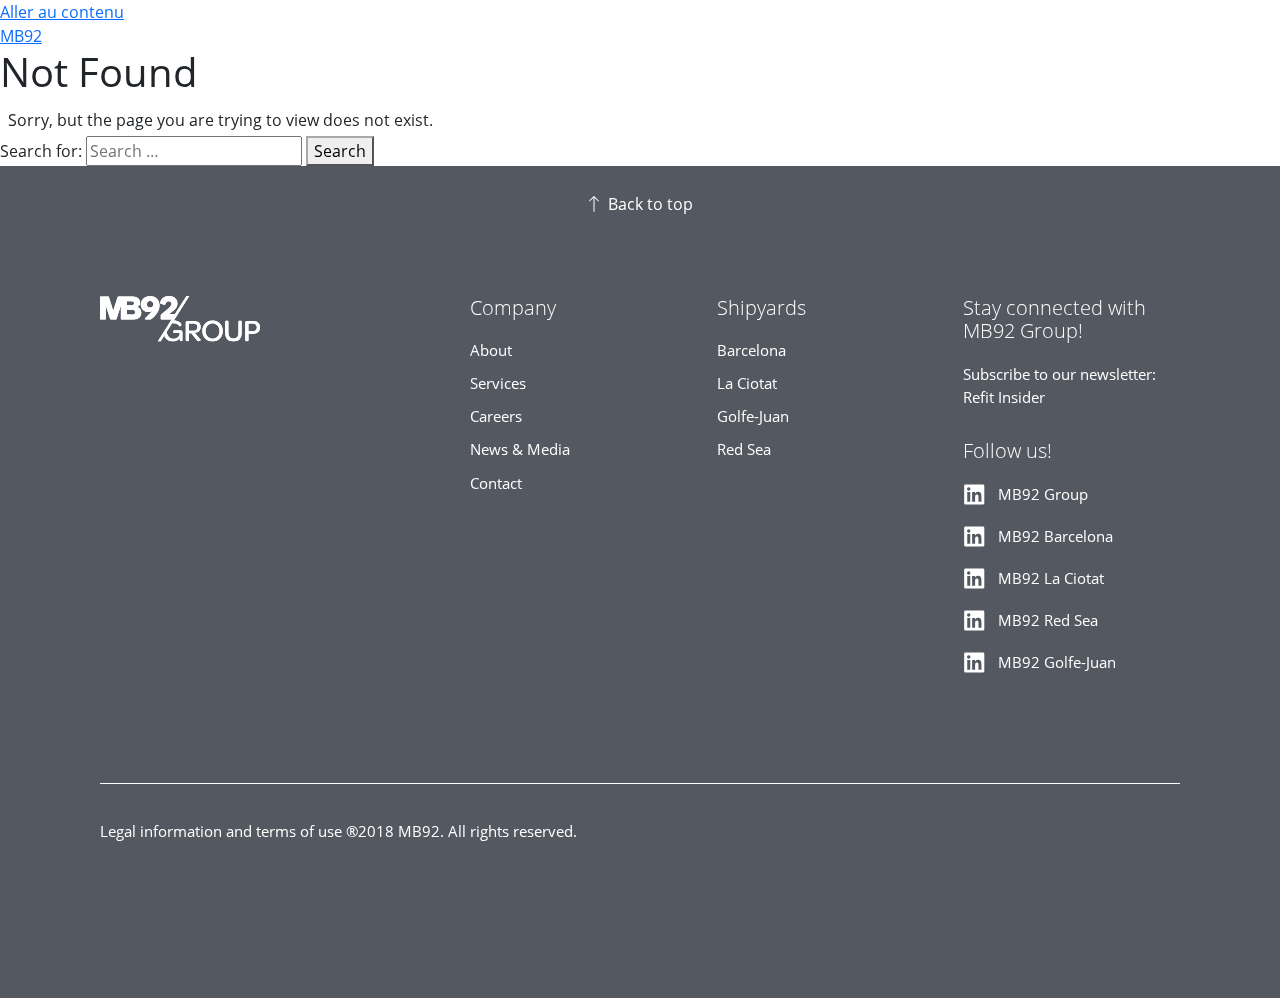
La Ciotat (747, 383)
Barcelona (751, 350)
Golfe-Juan (753, 416)
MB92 (21, 36)
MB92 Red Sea (1048, 620)
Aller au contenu (62, 12)
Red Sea (744, 449)
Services (498, 383)
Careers (496, 416)
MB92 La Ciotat (1051, 578)
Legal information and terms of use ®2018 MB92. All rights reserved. (338, 831)
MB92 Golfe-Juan (1057, 662)
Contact (496, 483)
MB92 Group (1043, 494)
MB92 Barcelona (1055, 536)
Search (340, 151)
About (491, 350)
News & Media (520, 449)
